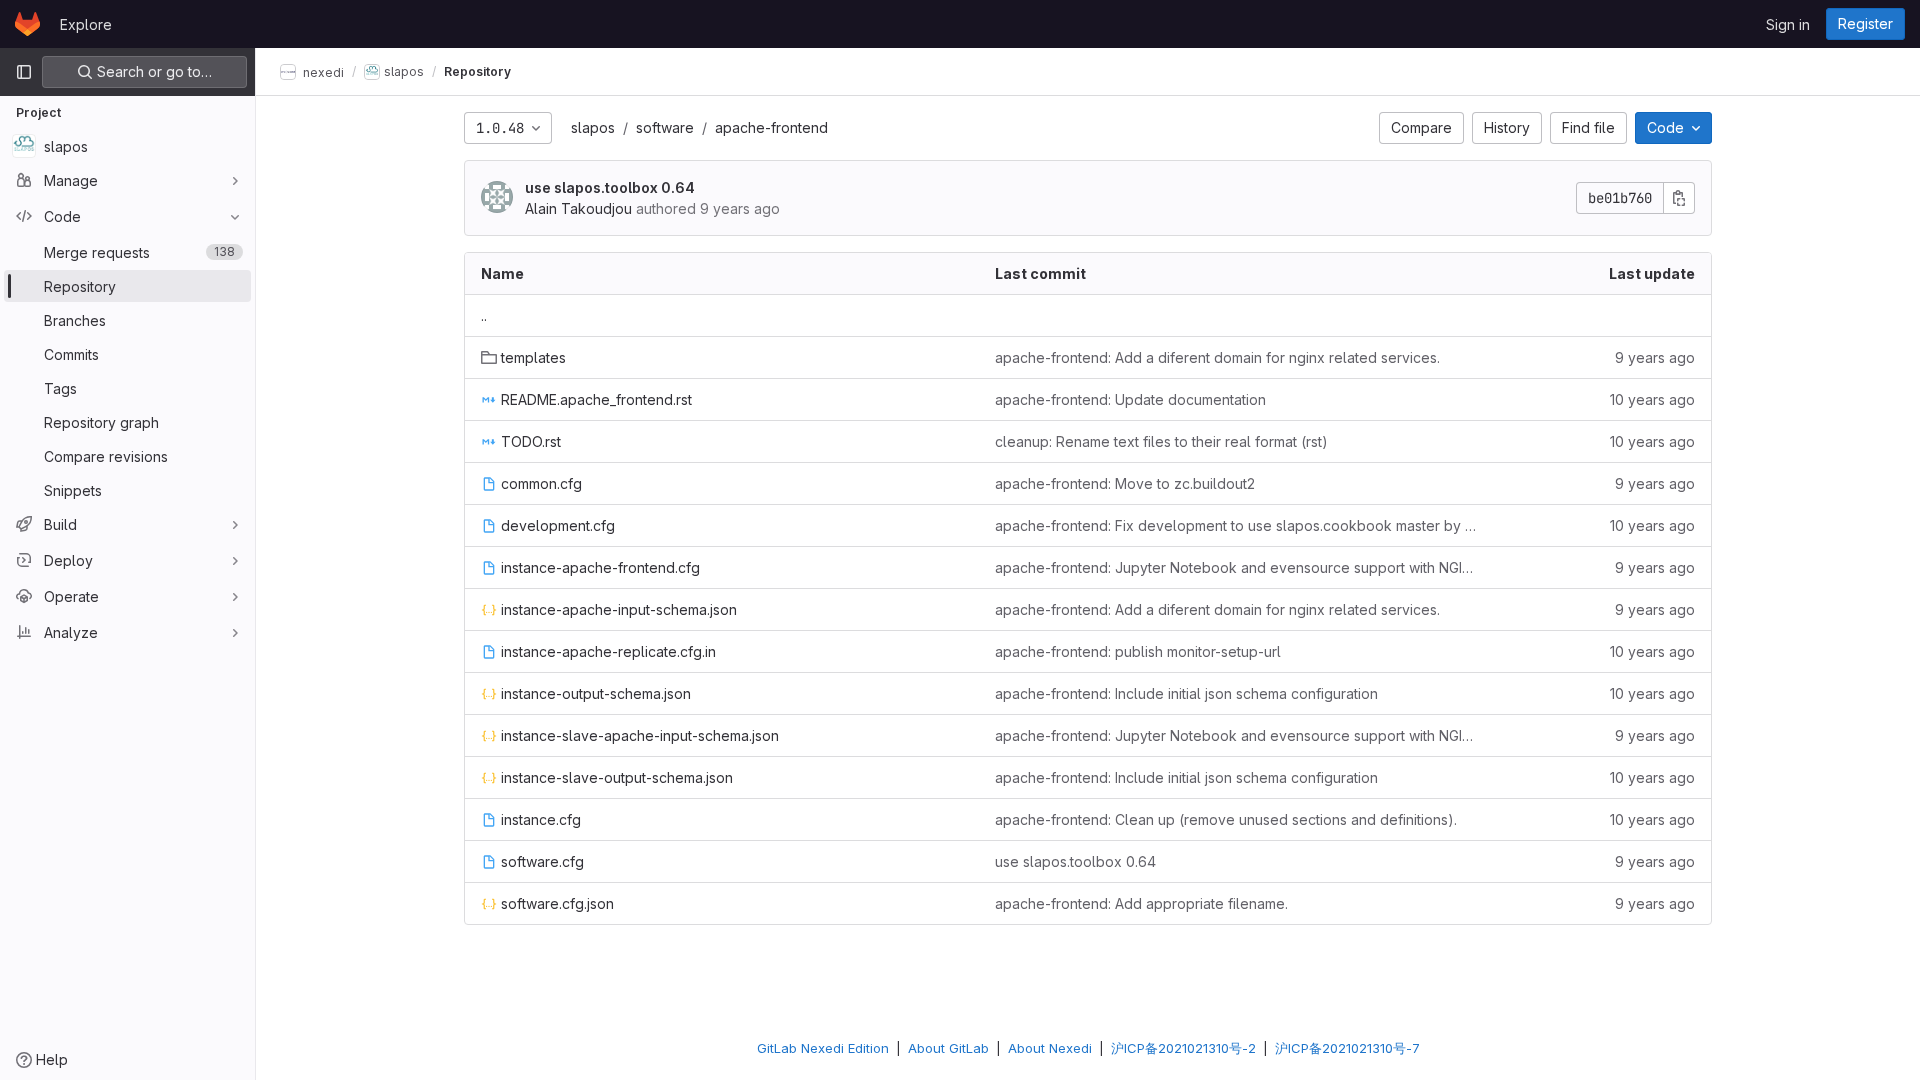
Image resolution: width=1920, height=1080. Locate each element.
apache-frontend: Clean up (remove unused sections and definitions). (1226, 819)
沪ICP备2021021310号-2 (1183, 1048)
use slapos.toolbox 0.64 (610, 187)
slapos (593, 127)
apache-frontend (771, 127)
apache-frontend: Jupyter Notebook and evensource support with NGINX (1236, 567)
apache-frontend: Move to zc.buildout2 (1125, 483)
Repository (477, 71)
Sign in (1788, 24)
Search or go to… (152, 71)
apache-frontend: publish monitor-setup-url (1138, 651)
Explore (86, 24)
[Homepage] (27, 24)
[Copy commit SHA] (1679, 198)
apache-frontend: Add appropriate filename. (1141, 903)
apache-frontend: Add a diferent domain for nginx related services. (1217, 357)
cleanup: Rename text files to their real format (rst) (1161, 441)
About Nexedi (1050, 1048)
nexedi (322, 71)
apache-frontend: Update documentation (1130, 399)
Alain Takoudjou (578, 208)
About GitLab (948, 1048)
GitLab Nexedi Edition (823, 1048)
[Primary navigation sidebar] (24, 72)
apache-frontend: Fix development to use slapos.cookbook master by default (1236, 525)
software (665, 127)
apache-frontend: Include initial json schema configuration (1186, 693)
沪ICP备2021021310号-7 (1347, 1048)
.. (484, 315)
